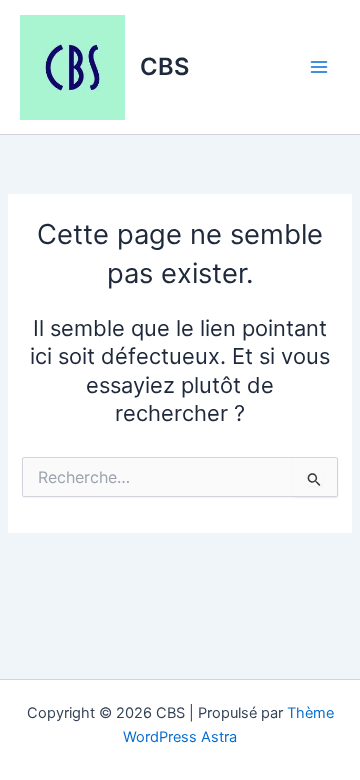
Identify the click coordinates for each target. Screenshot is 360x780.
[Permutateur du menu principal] (319, 67)
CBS (164, 66)
